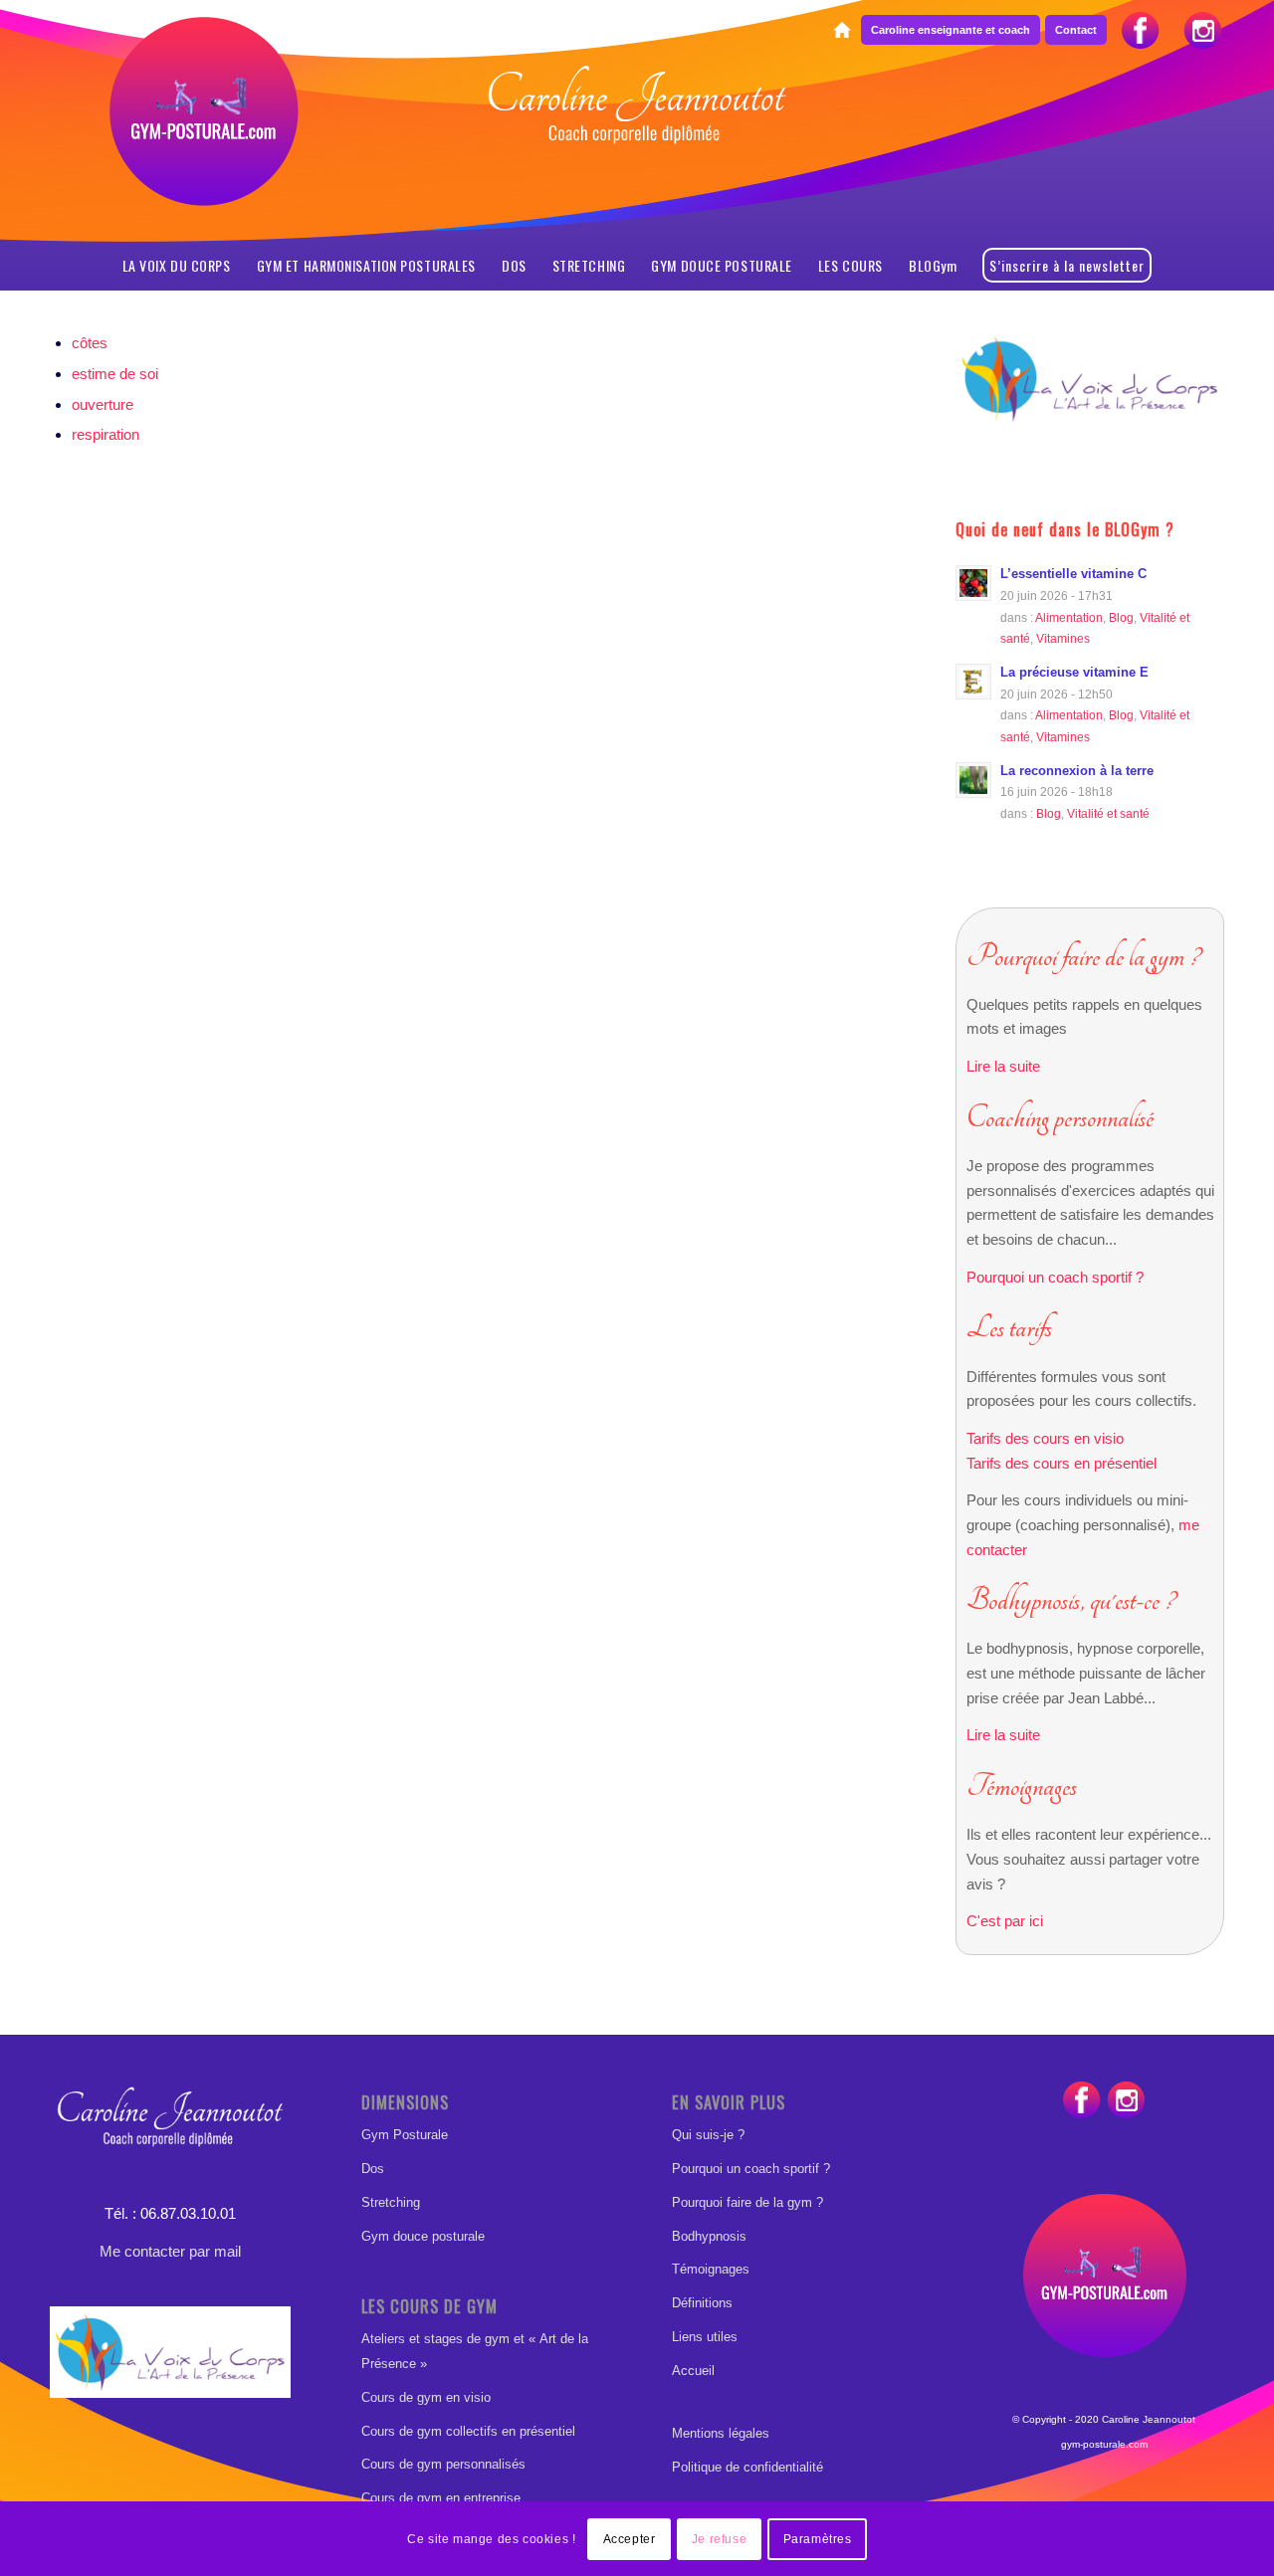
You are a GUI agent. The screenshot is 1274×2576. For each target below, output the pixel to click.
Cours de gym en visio (426, 2397)
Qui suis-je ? (708, 2135)
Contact (1076, 30)
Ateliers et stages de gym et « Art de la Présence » (475, 2351)
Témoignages (711, 2269)
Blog (1121, 617)
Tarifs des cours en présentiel (1062, 1463)
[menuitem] (841, 31)
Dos (373, 2169)
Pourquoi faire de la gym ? (747, 2202)
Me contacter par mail (170, 2251)
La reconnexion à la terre (1077, 771)
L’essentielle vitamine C (1073, 574)
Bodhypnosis (709, 2236)
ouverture (103, 404)
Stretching (391, 2202)
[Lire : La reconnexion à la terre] (973, 780)
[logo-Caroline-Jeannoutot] (637, 155)
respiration (106, 434)
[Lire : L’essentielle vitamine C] (973, 583)
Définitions (702, 2303)
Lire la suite (1003, 1066)
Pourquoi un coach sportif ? (1055, 1277)
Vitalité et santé (1108, 813)
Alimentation (1069, 617)
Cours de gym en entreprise (441, 2498)
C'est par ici (1005, 1921)
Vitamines (1063, 638)
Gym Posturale (405, 2135)
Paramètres (818, 2538)
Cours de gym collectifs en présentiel (468, 2431)
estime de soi (115, 374)
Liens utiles (705, 2337)
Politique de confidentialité (747, 2467)
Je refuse (719, 2538)
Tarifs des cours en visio (1045, 1438)
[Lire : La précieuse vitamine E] (973, 682)
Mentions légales (721, 2433)
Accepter (630, 2538)
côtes (90, 343)
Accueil (693, 2371)
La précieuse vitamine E (1074, 672)
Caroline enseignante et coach (951, 30)
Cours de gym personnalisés (443, 2464)
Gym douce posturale (423, 2236)
